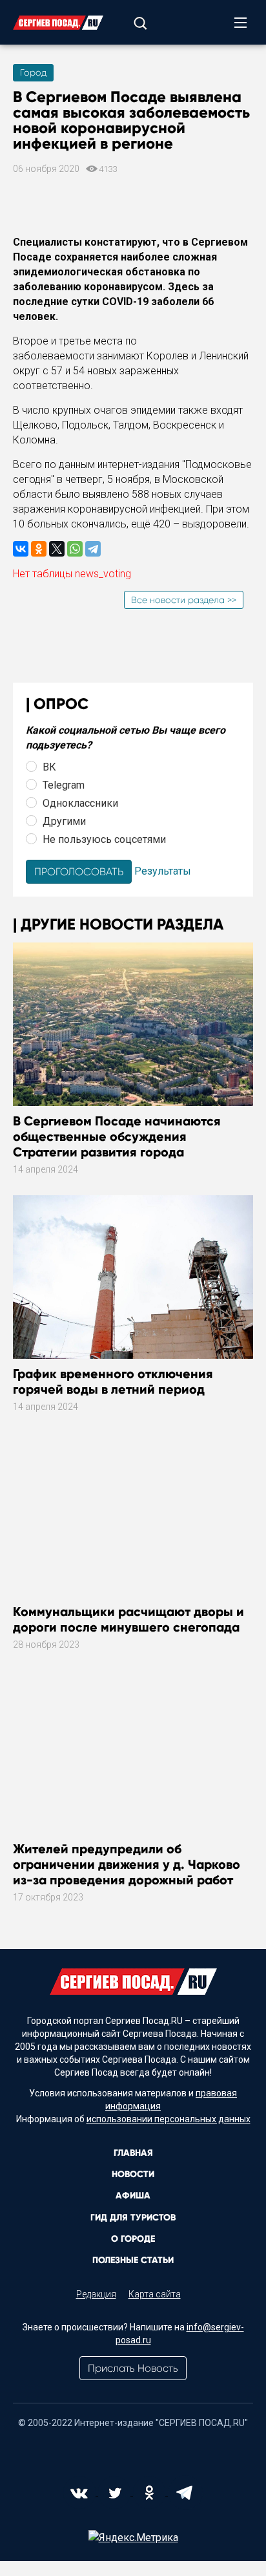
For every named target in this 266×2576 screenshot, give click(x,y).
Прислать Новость (133, 2368)
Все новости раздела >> (184, 600)
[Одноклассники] (39, 549)
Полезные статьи (133, 2260)
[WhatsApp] (75, 549)
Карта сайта (155, 2294)
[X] (57, 549)
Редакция (96, 2294)
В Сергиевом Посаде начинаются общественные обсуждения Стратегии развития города (117, 1136)
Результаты (163, 871)
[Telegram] (93, 549)
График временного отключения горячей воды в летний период (113, 1381)
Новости (133, 2174)
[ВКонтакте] (21, 549)
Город (33, 72)
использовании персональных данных (169, 2119)
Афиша (133, 2196)
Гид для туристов (133, 2218)
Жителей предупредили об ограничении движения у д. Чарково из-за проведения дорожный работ (127, 1864)
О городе (133, 2239)
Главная (133, 2153)
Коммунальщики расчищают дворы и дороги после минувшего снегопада (128, 1619)
